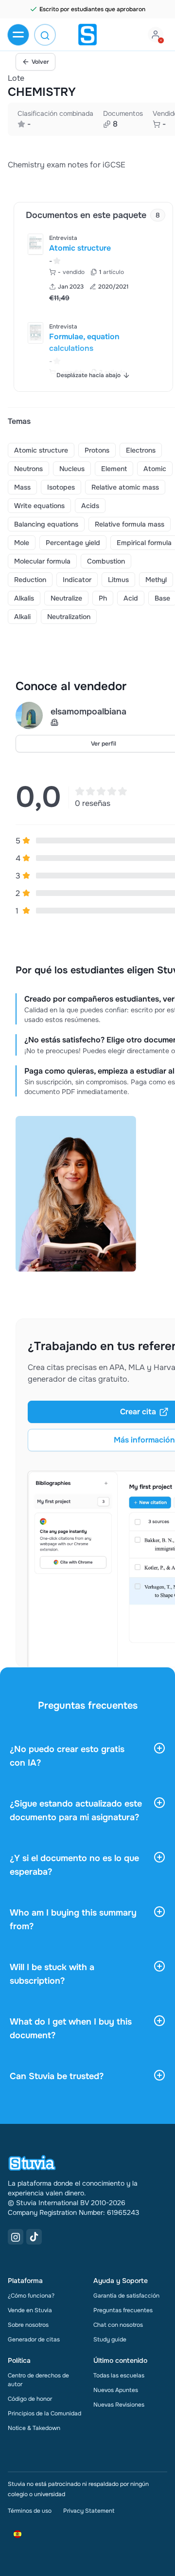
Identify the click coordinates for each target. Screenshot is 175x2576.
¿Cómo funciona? (31, 2296)
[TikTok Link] (34, 2237)
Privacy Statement (89, 2511)
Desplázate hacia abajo (88, 375)
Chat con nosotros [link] (118, 2325)
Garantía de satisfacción (126, 2296)
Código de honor (30, 2399)
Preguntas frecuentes (123, 2310)
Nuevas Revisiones (119, 2405)
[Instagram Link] (16, 2237)
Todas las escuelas (119, 2375)
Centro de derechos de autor (38, 2380)
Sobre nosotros (28, 2325)
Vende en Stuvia (30, 2310)
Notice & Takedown (34, 2428)
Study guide (110, 2339)
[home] (87, 35)
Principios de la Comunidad (44, 2413)
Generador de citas (34, 2339)
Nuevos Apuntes (116, 2390)
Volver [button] (40, 62)
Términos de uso (30, 2511)
